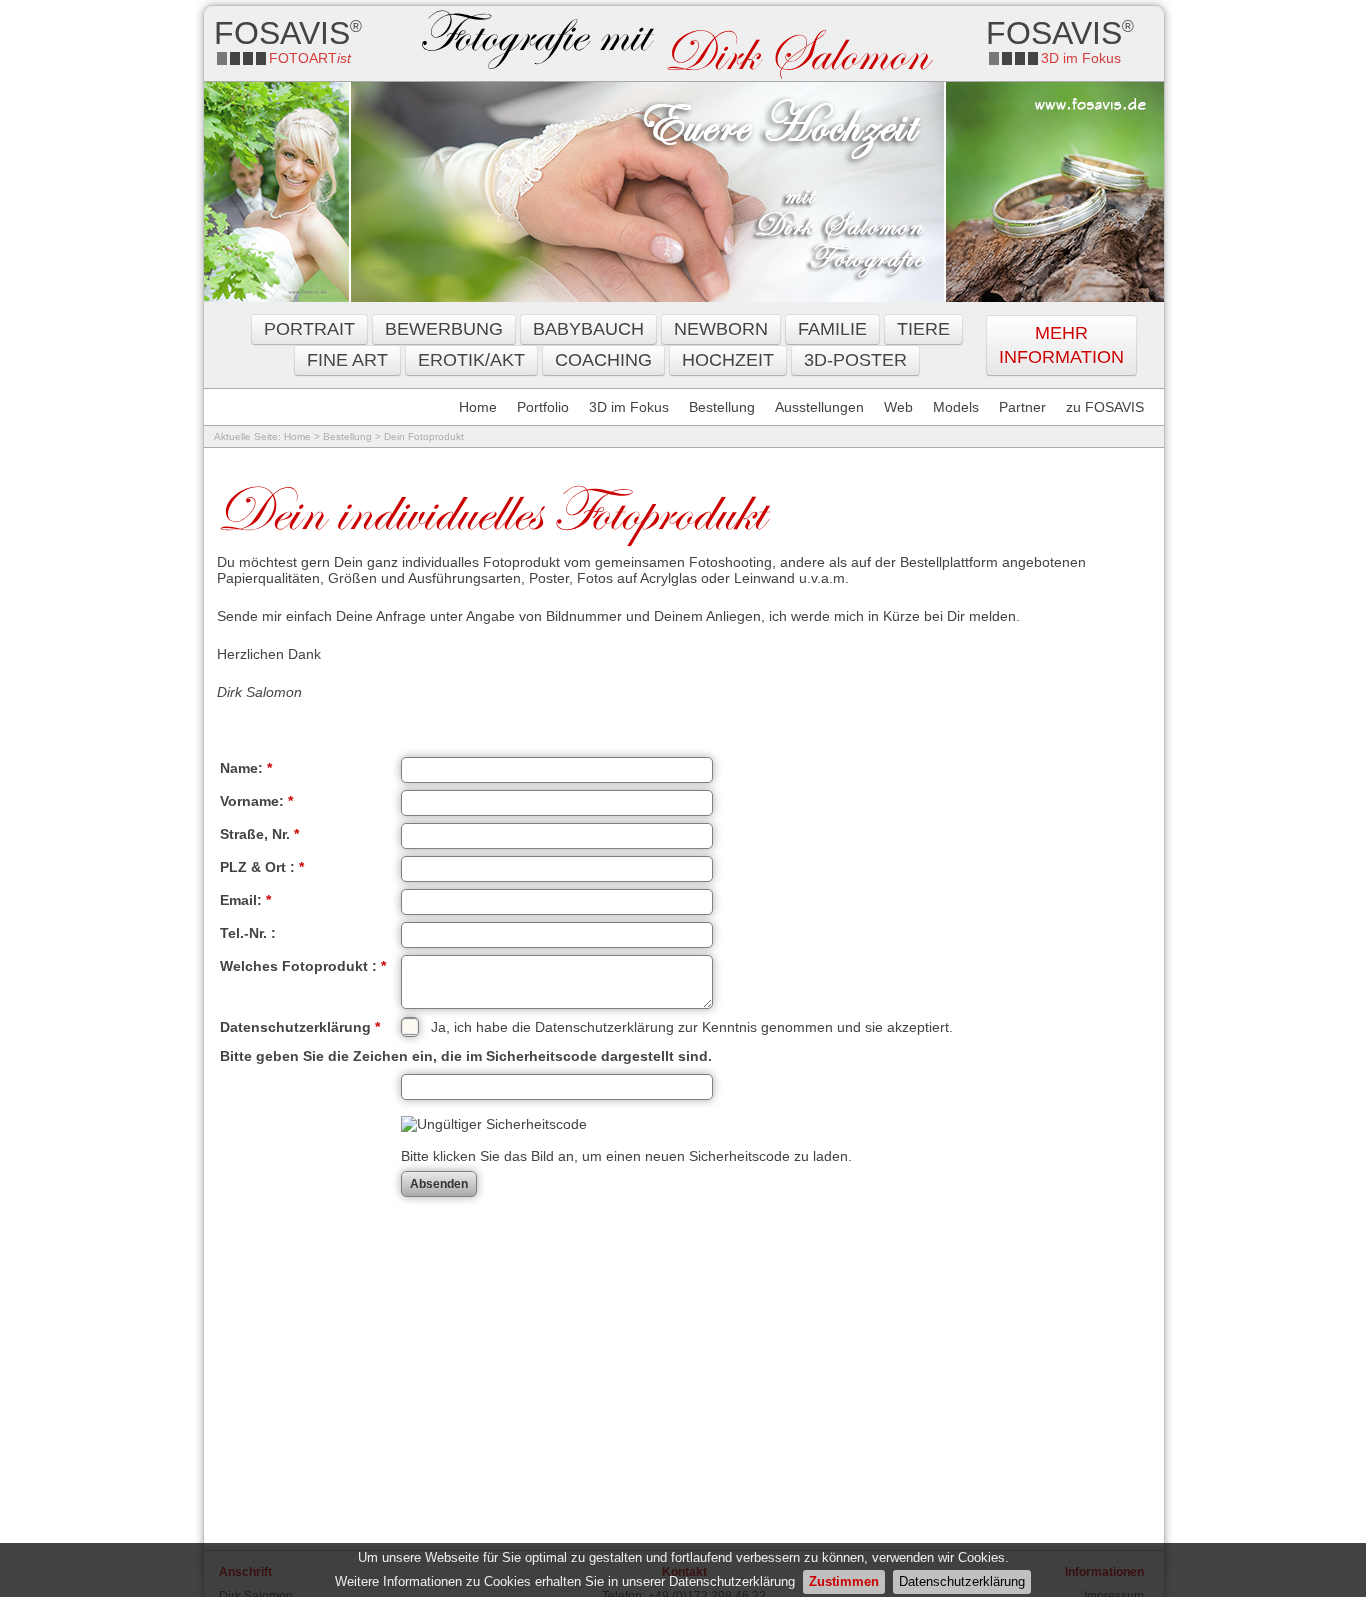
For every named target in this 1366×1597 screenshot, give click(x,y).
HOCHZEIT (728, 360)
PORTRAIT (309, 329)
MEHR (1061, 333)
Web (898, 407)
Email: (245, 900)
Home (478, 407)
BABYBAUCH (588, 329)
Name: (246, 768)
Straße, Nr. (259, 834)
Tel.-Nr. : (248, 933)
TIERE (923, 329)
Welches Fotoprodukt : (303, 966)
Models (956, 407)
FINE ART (347, 360)
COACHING (603, 360)
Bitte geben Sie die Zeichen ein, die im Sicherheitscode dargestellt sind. (466, 1056)
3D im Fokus (629, 407)
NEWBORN (721, 329)
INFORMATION (1061, 357)
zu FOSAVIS (1105, 407)
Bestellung (722, 407)
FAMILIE (832, 329)
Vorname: (256, 801)
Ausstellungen (819, 407)
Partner (1022, 407)
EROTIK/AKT (471, 360)
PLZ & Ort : (262, 867)
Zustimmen (844, 1581)
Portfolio (543, 407)
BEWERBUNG (444, 329)
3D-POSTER (855, 360)
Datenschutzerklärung (962, 1581)
